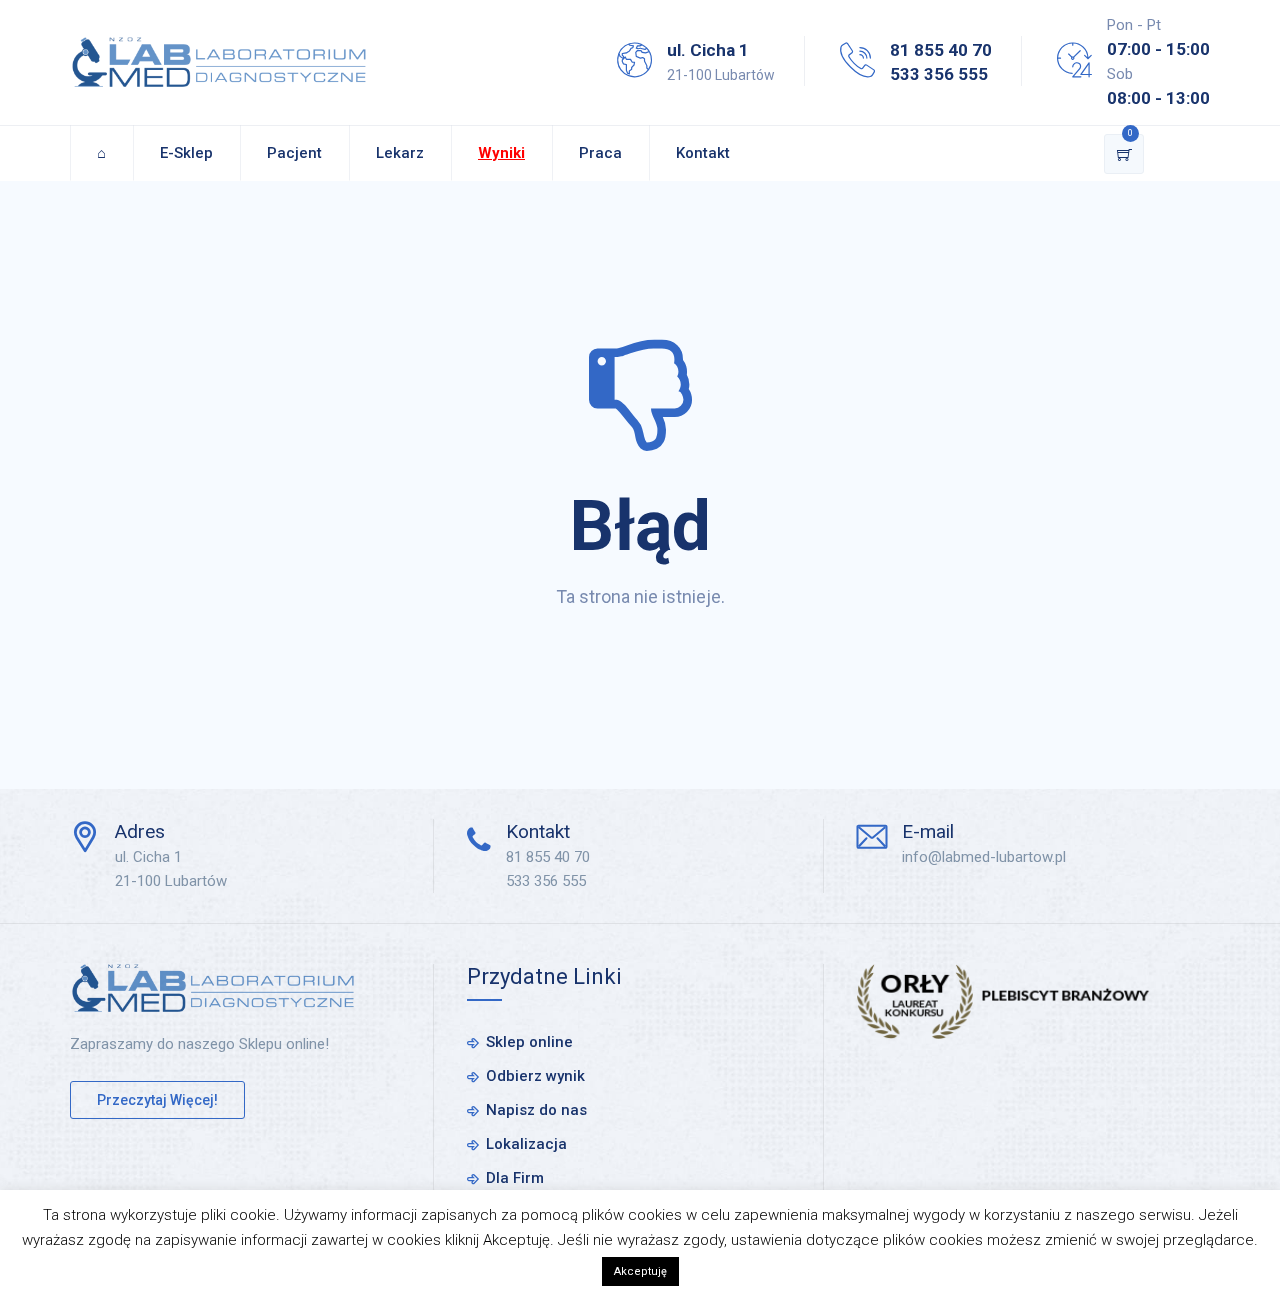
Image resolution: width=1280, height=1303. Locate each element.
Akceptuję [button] (640, 1271)
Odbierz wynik (535, 1076)
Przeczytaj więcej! (157, 1100)
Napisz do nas (536, 1110)
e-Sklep (186, 153)
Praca (600, 153)
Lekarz (400, 153)
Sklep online (529, 1042)
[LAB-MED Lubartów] (219, 62)
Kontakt (703, 153)
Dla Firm (515, 1178)
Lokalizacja (526, 1144)
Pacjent (294, 153)
